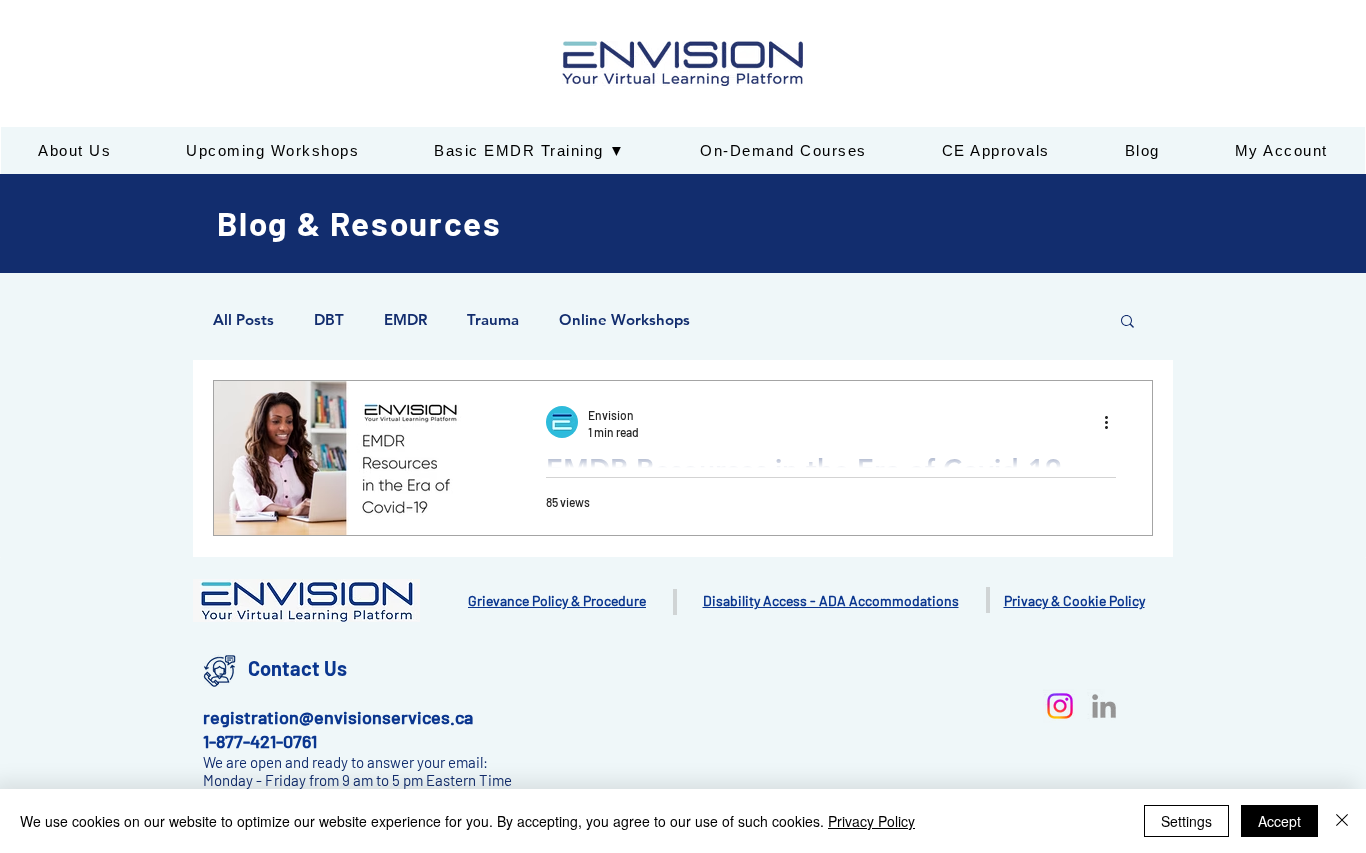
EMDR (405, 320)
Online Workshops (624, 320)
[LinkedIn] (1104, 706)
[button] (1127, 322)
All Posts (243, 320)
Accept (1279, 821)
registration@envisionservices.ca (338, 717)
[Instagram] (1060, 706)
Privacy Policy (871, 821)
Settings (1186, 821)
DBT (329, 320)
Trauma (493, 320)
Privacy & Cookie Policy (1074, 600)
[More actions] (1113, 422)
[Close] (1342, 821)
